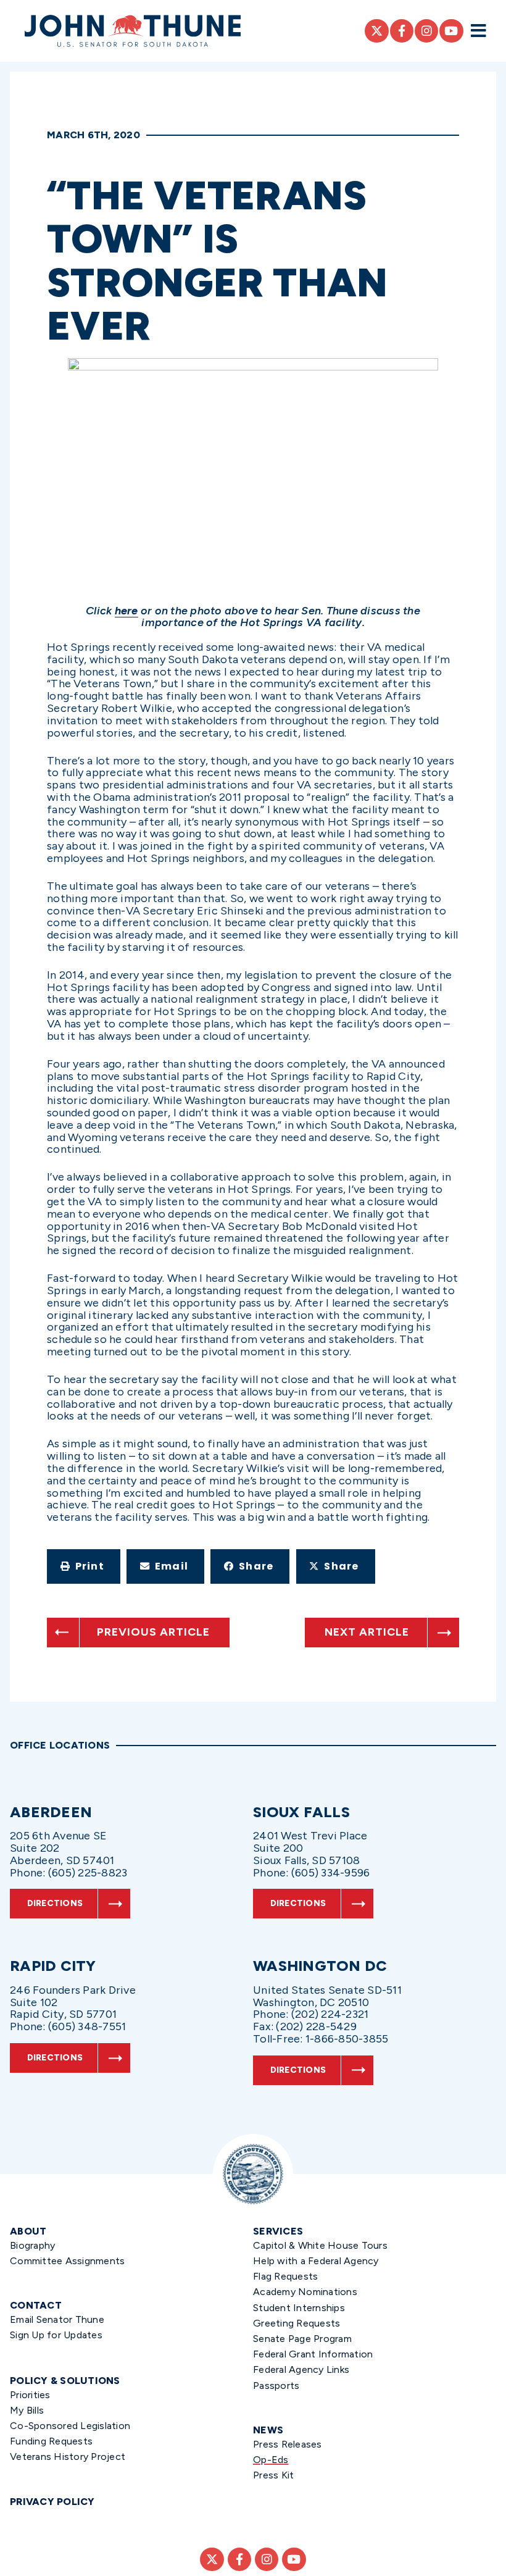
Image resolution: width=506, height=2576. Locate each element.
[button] (84, 1566)
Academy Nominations (305, 2292)
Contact (36, 2305)
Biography (32, 2245)
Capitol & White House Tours (320, 2245)
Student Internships (299, 2308)
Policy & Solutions (65, 2381)
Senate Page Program (302, 2339)
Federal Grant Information (313, 2354)
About (28, 2231)
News (268, 2430)
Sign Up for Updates (56, 2335)
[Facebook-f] (402, 31)
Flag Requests (285, 2276)
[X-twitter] (376, 31)
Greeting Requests (297, 2323)
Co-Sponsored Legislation (70, 2426)
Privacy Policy (52, 2502)
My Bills (27, 2410)
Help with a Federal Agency (316, 2261)
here (126, 611)
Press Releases (288, 2444)
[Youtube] (451, 31)
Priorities (30, 2395)
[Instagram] (426, 31)
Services (278, 2231)
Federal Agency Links (301, 2369)
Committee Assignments (67, 2261)
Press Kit (273, 2475)
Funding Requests (51, 2441)
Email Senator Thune (57, 2319)
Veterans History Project (68, 2457)
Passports (276, 2386)
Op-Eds (271, 2460)
